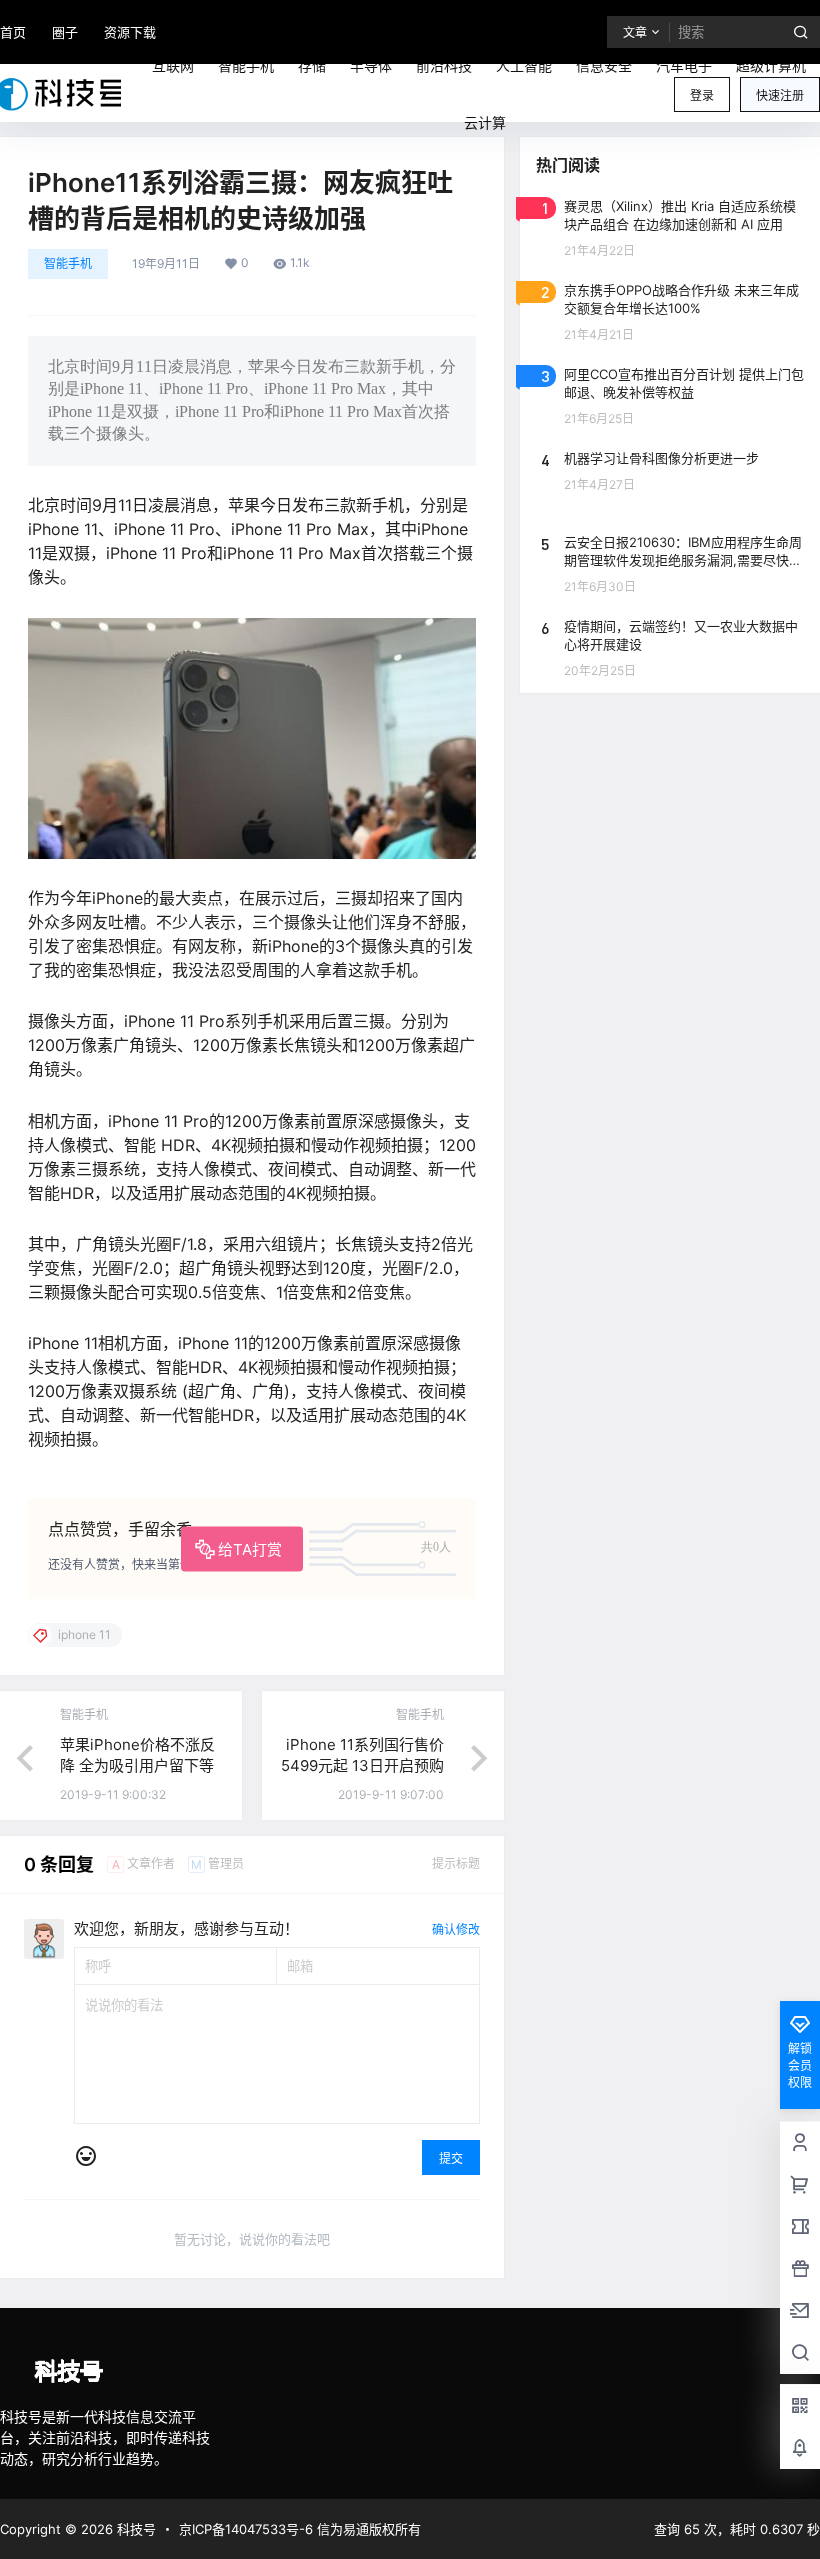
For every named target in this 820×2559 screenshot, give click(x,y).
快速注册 (780, 95)
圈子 (65, 32)
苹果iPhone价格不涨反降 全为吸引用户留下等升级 (137, 1765)
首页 (13, 32)
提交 (451, 2158)
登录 (702, 95)
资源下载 (130, 32)
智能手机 (68, 263)
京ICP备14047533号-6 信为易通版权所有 (300, 2529)
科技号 (134, 2529)
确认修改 (456, 1929)
